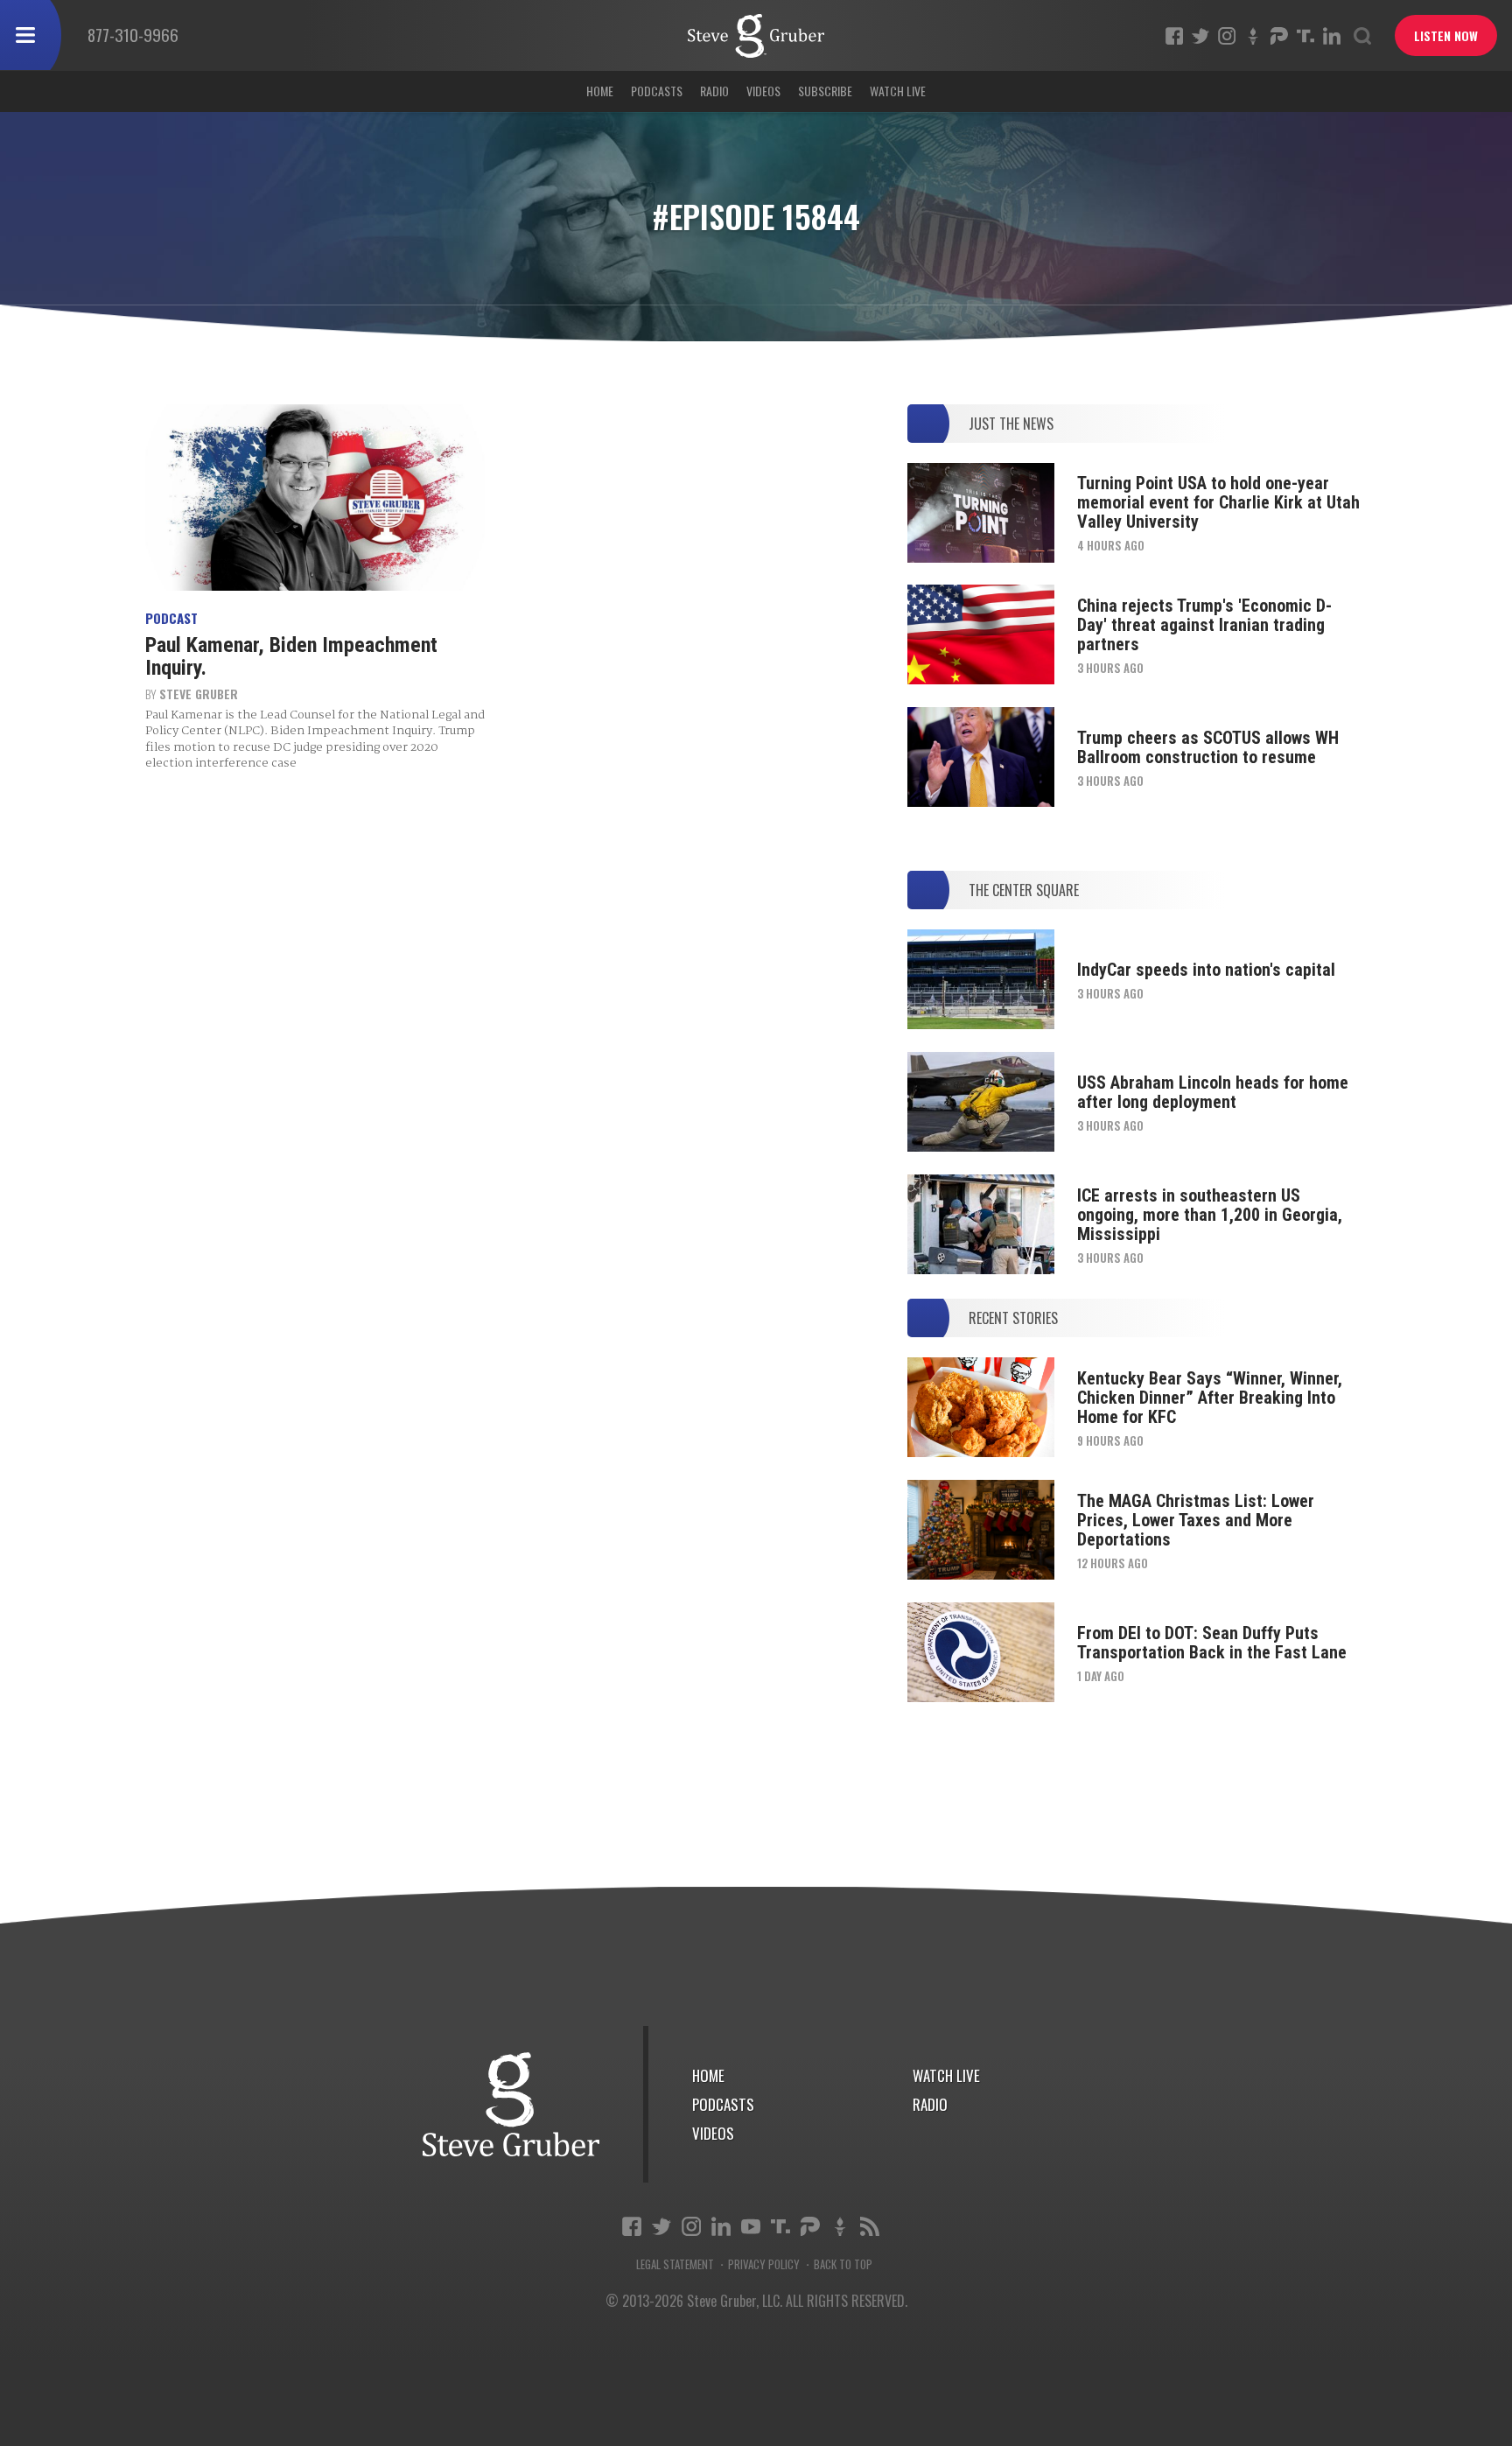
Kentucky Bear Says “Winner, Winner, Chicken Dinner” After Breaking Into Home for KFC (1210, 1398)
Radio (714, 91)
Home (600, 91)
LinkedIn (1332, 36)
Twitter (1200, 36)
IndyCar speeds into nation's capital (1206, 970)
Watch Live (898, 91)
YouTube (751, 2226)
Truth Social (780, 2226)
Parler (1279, 36)
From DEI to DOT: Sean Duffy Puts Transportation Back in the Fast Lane (1212, 1643)
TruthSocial (1305, 36)
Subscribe (825, 91)
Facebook (1174, 36)
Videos (763, 91)
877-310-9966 (133, 34)
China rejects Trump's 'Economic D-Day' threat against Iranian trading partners (1204, 625)
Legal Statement (675, 2264)
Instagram (1227, 36)
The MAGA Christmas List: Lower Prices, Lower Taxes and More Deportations (1196, 1520)
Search (1362, 36)
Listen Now (1446, 35)
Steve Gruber (199, 694)
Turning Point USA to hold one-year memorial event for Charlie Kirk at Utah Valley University (1218, 502)
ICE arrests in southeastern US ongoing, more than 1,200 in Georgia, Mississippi (1210, 1215)
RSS (870, 2226)
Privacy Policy (764, 2264)
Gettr (1253, 36)
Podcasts (657, 91)
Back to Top (843, 2264)
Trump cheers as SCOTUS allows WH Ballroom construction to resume (1208, 747)
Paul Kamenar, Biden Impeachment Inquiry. (291, 656)
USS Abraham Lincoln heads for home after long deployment (1213, 1092)
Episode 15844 (756, 36)
